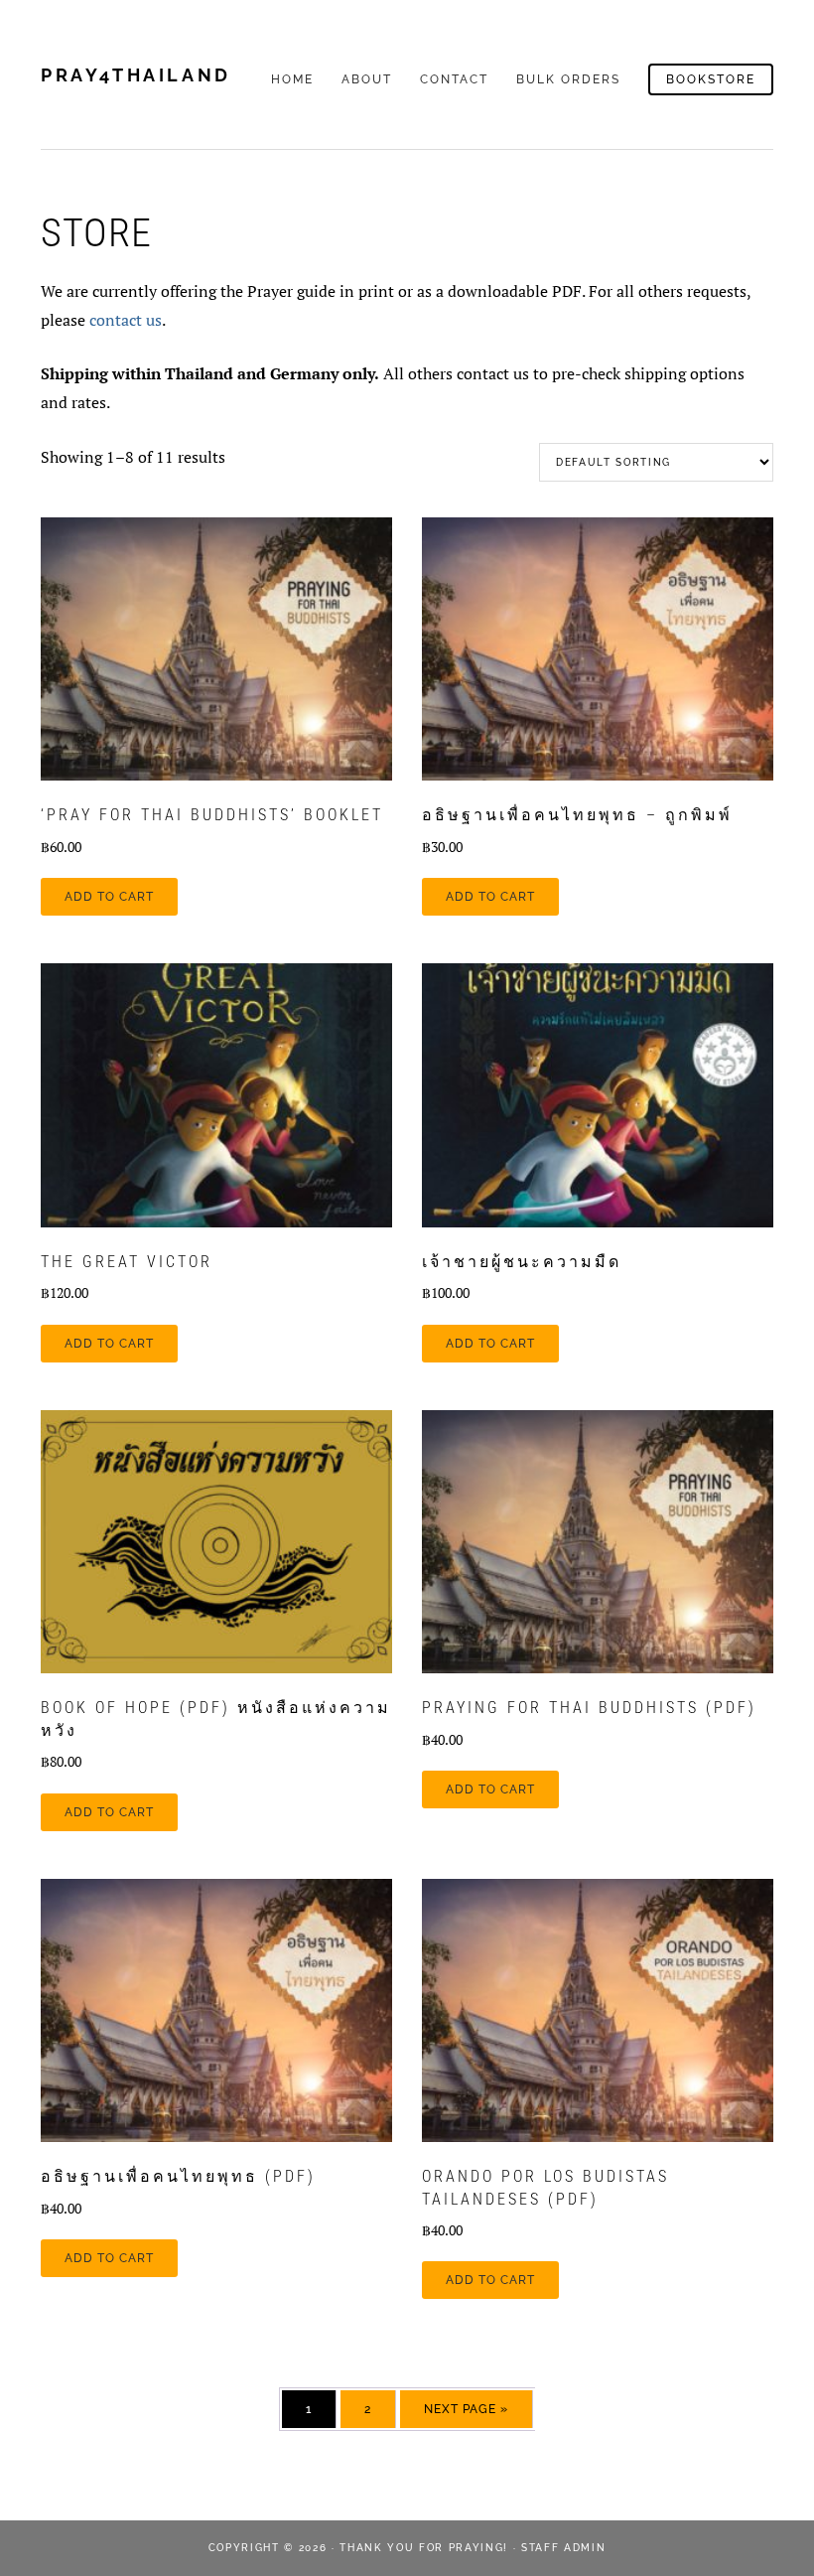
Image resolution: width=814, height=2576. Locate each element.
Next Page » (466, 2409)
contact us (126, 320)
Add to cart (109, 897)
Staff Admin (563, 2548)
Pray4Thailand (136, 75)
